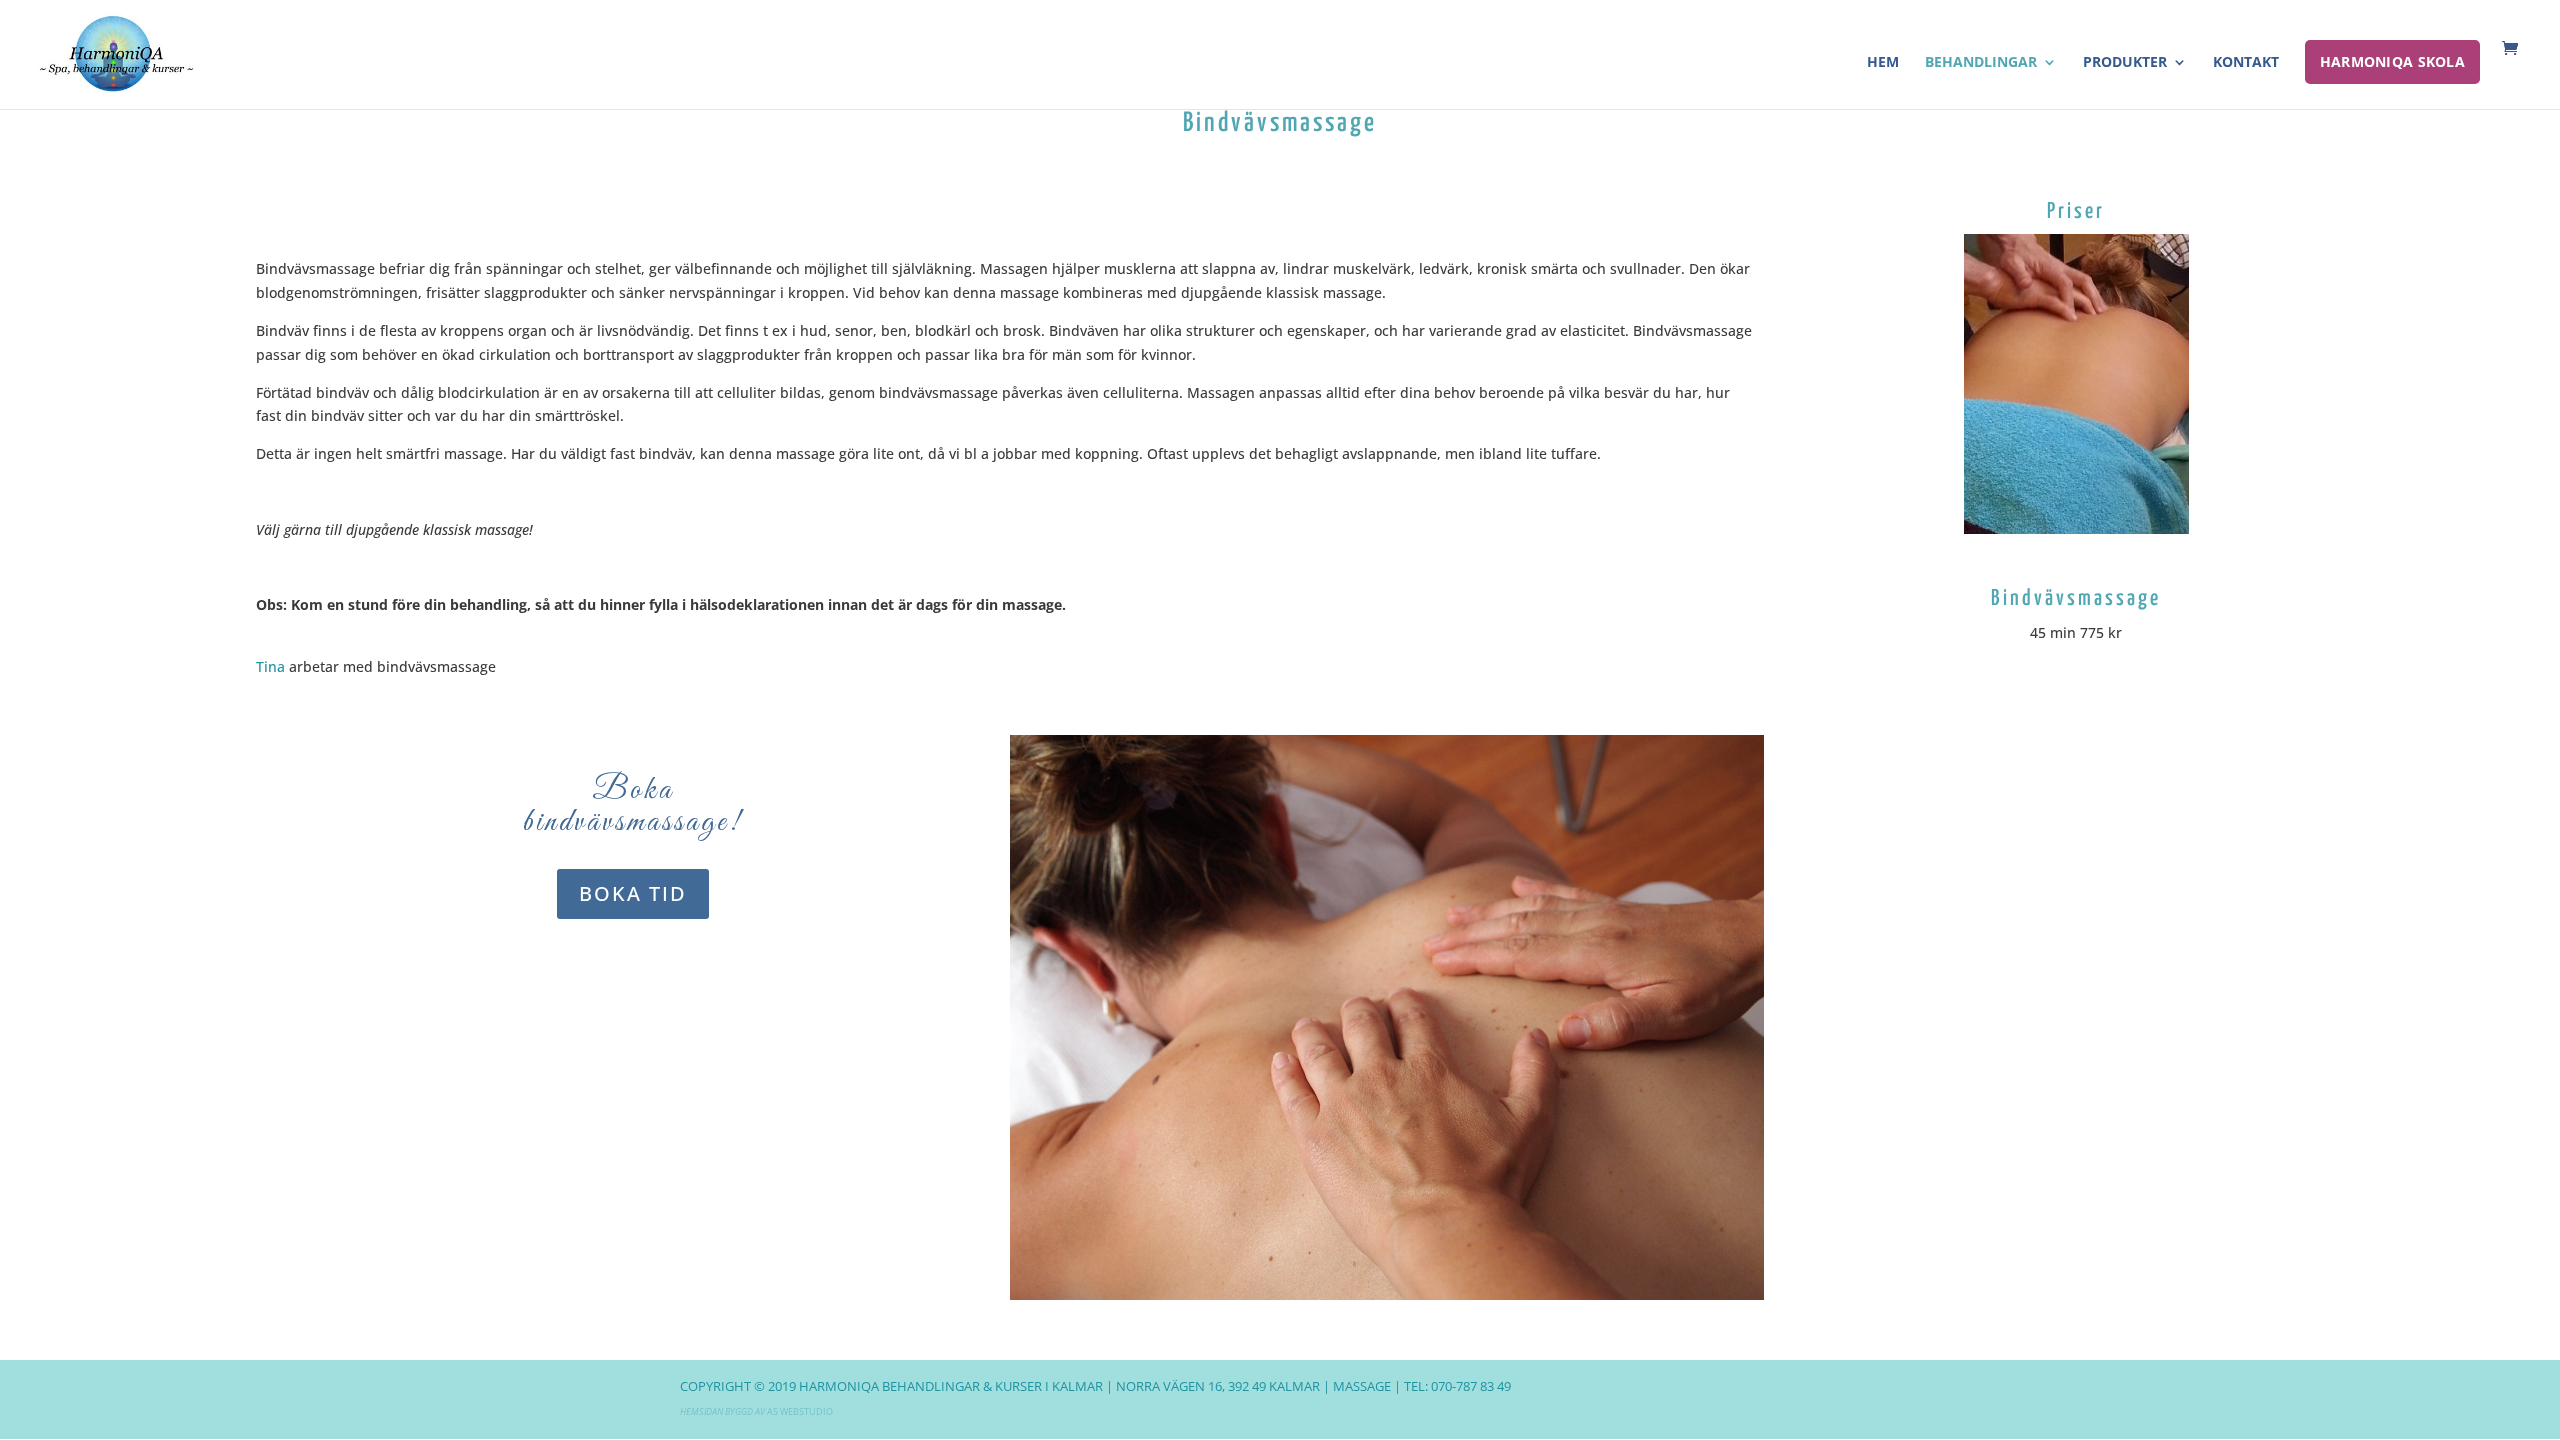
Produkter (2125, 63)
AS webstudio (800, 1411)
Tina (270, 666)
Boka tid (633, 893)
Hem (1883, 63)
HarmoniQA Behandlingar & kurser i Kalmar (951, 1386)
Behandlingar (1981, 63)
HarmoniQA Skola (2392, 61)
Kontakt (2246, 63)
